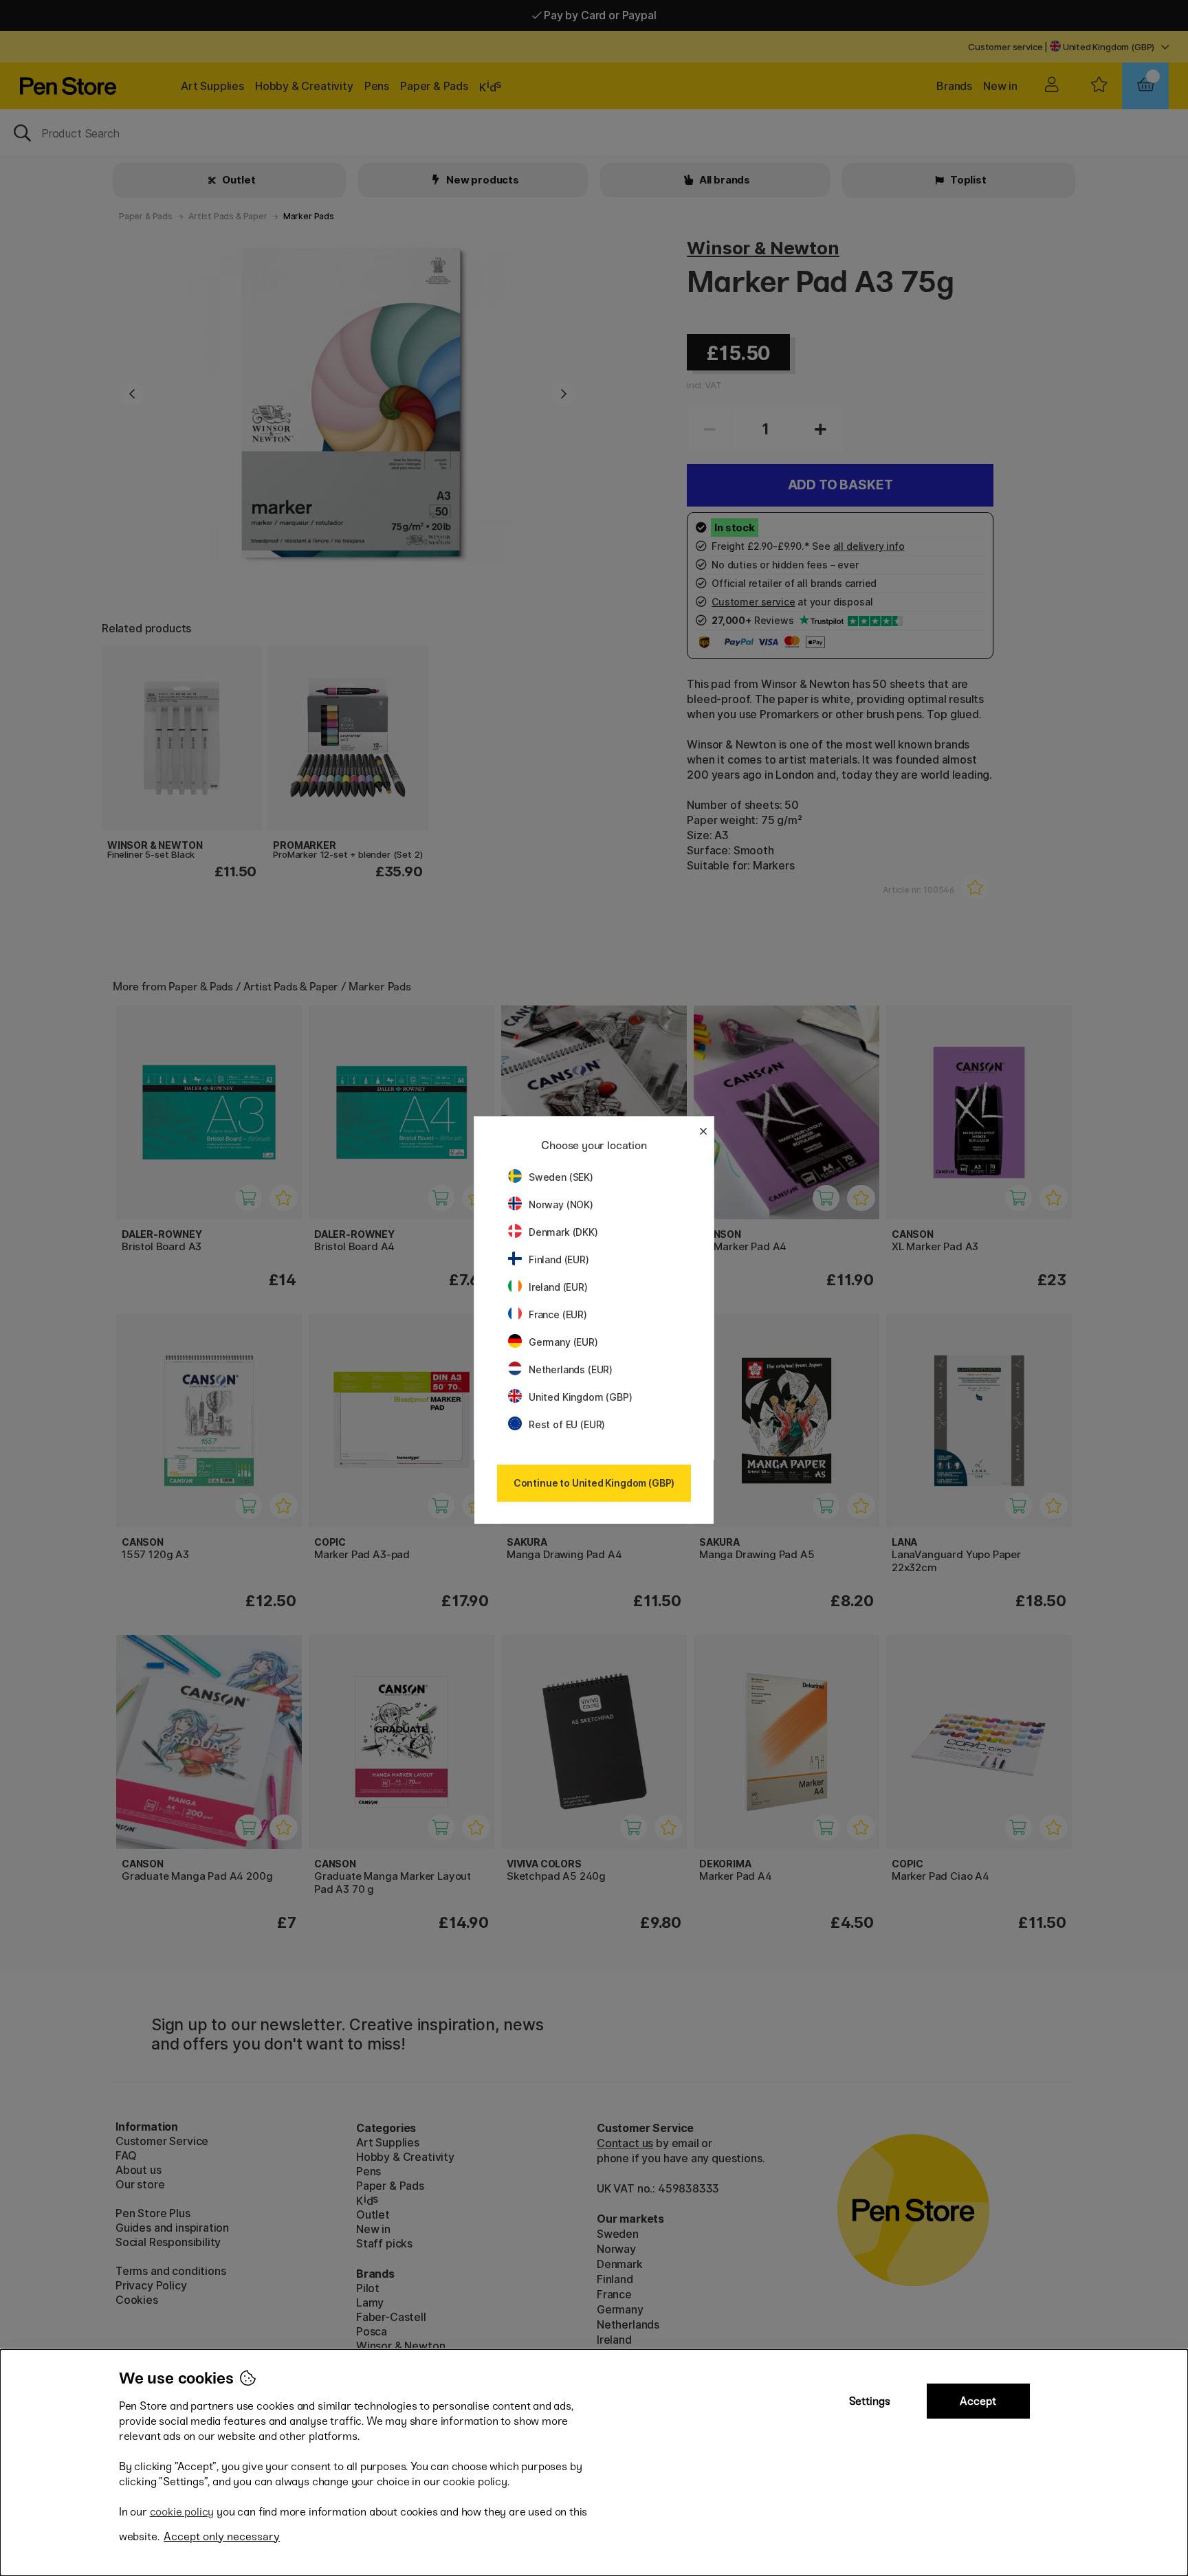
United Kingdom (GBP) (580, 1397)
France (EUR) (558, 1314)
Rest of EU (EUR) (567, 1424)
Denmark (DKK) (563, 1232)
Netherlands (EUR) (571, 1369)
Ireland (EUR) (558, 1287)
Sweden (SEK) (561, 1177)
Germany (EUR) (563, 1342)
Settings (870, 2401)
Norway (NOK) (561, 1204)
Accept (978, 2401)
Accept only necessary (222, 2536)
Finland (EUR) (559, 1259)
